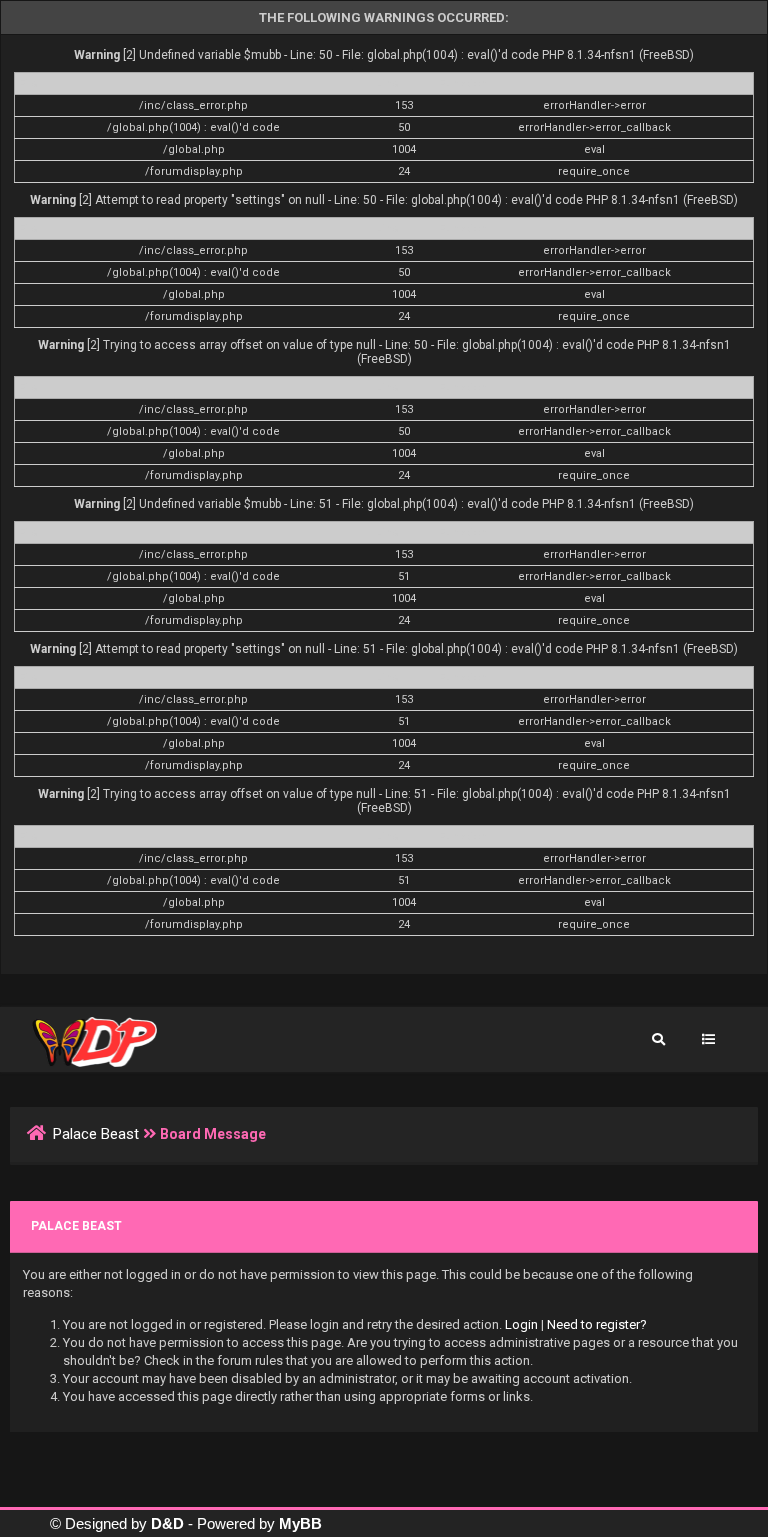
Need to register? (597, 1324)
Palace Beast (96, 1134)
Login (521, 1324)
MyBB (300, 1523)
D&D (167, 1523)
